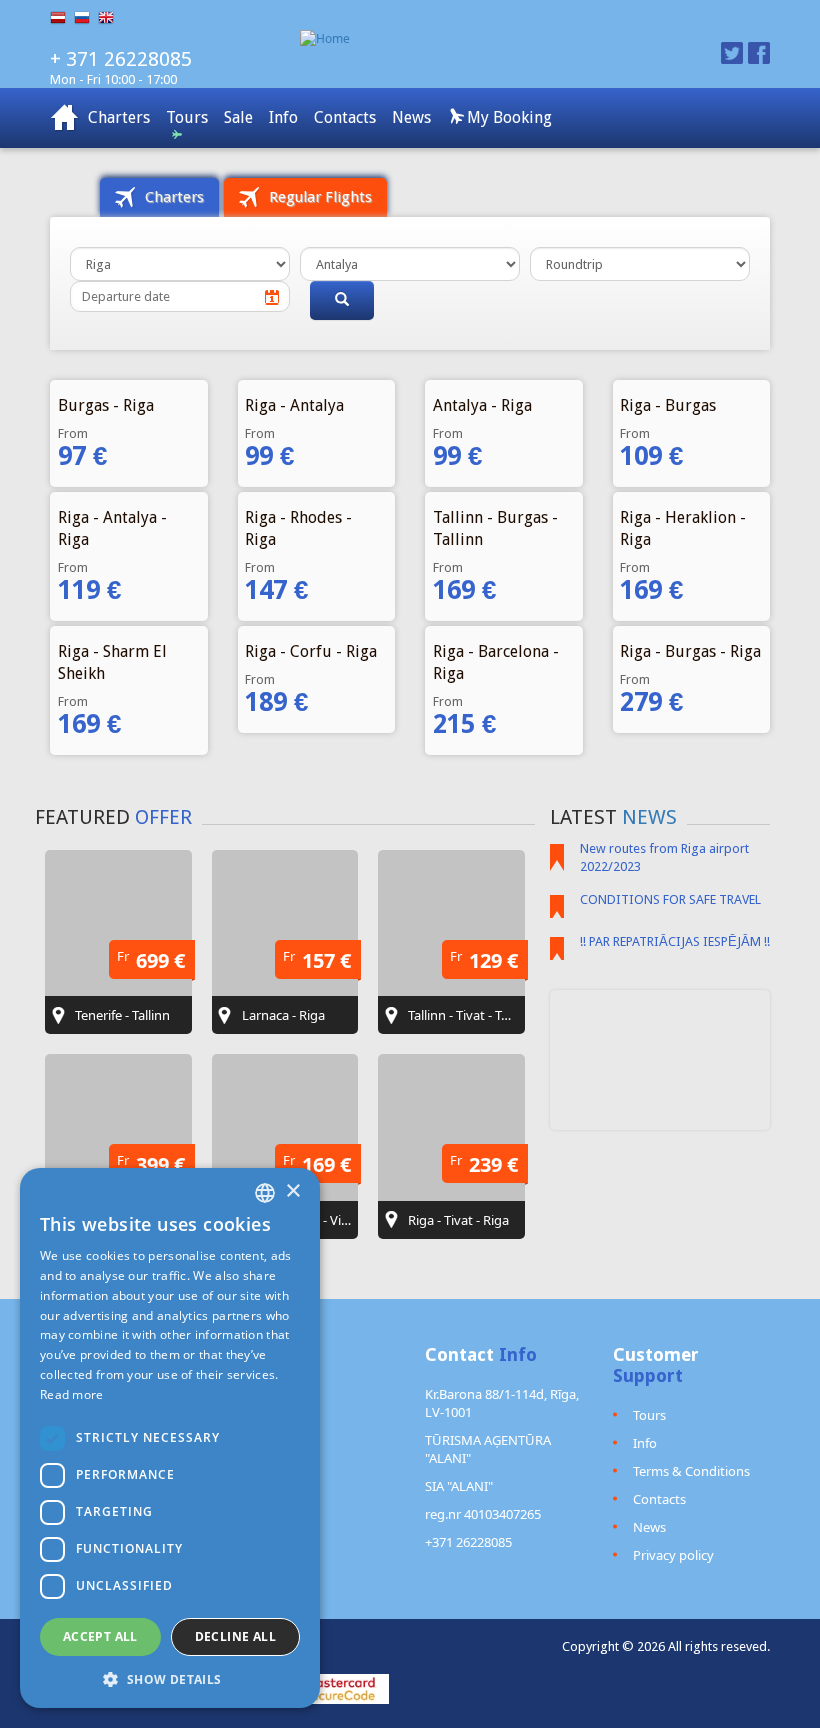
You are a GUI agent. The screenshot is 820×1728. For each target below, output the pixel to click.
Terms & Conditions (691, 1471)
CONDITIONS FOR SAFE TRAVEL (670, 899)
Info (283, 117)
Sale (238, 117)
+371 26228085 (468, 1542)
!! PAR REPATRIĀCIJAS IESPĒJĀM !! (675, 941)
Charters (119, 117)
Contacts (345, 117)
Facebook (759, 53)
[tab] (159, 197)
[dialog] (170, 1438)
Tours (187, 117)
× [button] (292, 1191)
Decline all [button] (235, 1636)
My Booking (507, 117)
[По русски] (86, 18)
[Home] (472, 38)
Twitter (732, 53)
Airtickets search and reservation (65, 118)
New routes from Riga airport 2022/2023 (664, 857)
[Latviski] (62, 18)
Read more (72, 1394)
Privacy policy (673, 1555)
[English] (110, 18)
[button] (170, 1678)
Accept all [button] (100, 1636)
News (411, 117)
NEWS (649, 817)
